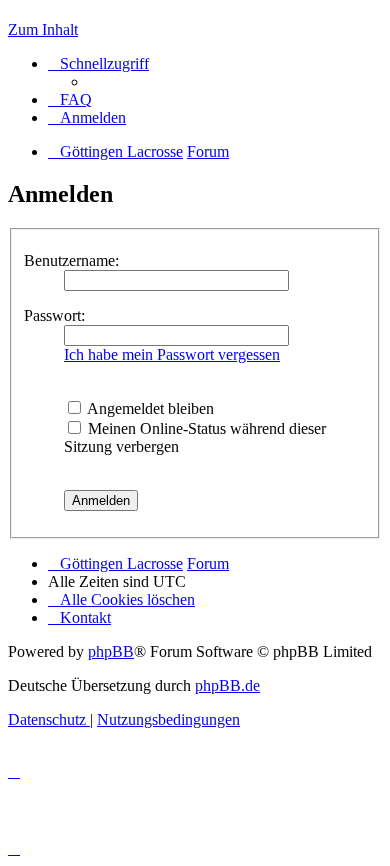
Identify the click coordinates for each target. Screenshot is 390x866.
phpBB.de (227, 685)
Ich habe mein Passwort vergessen (172, 354)
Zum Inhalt (43, 29)
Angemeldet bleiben (149, 408)
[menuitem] (70, 99)
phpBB (111, 651)
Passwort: (54, 315)
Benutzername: (71, 260)
